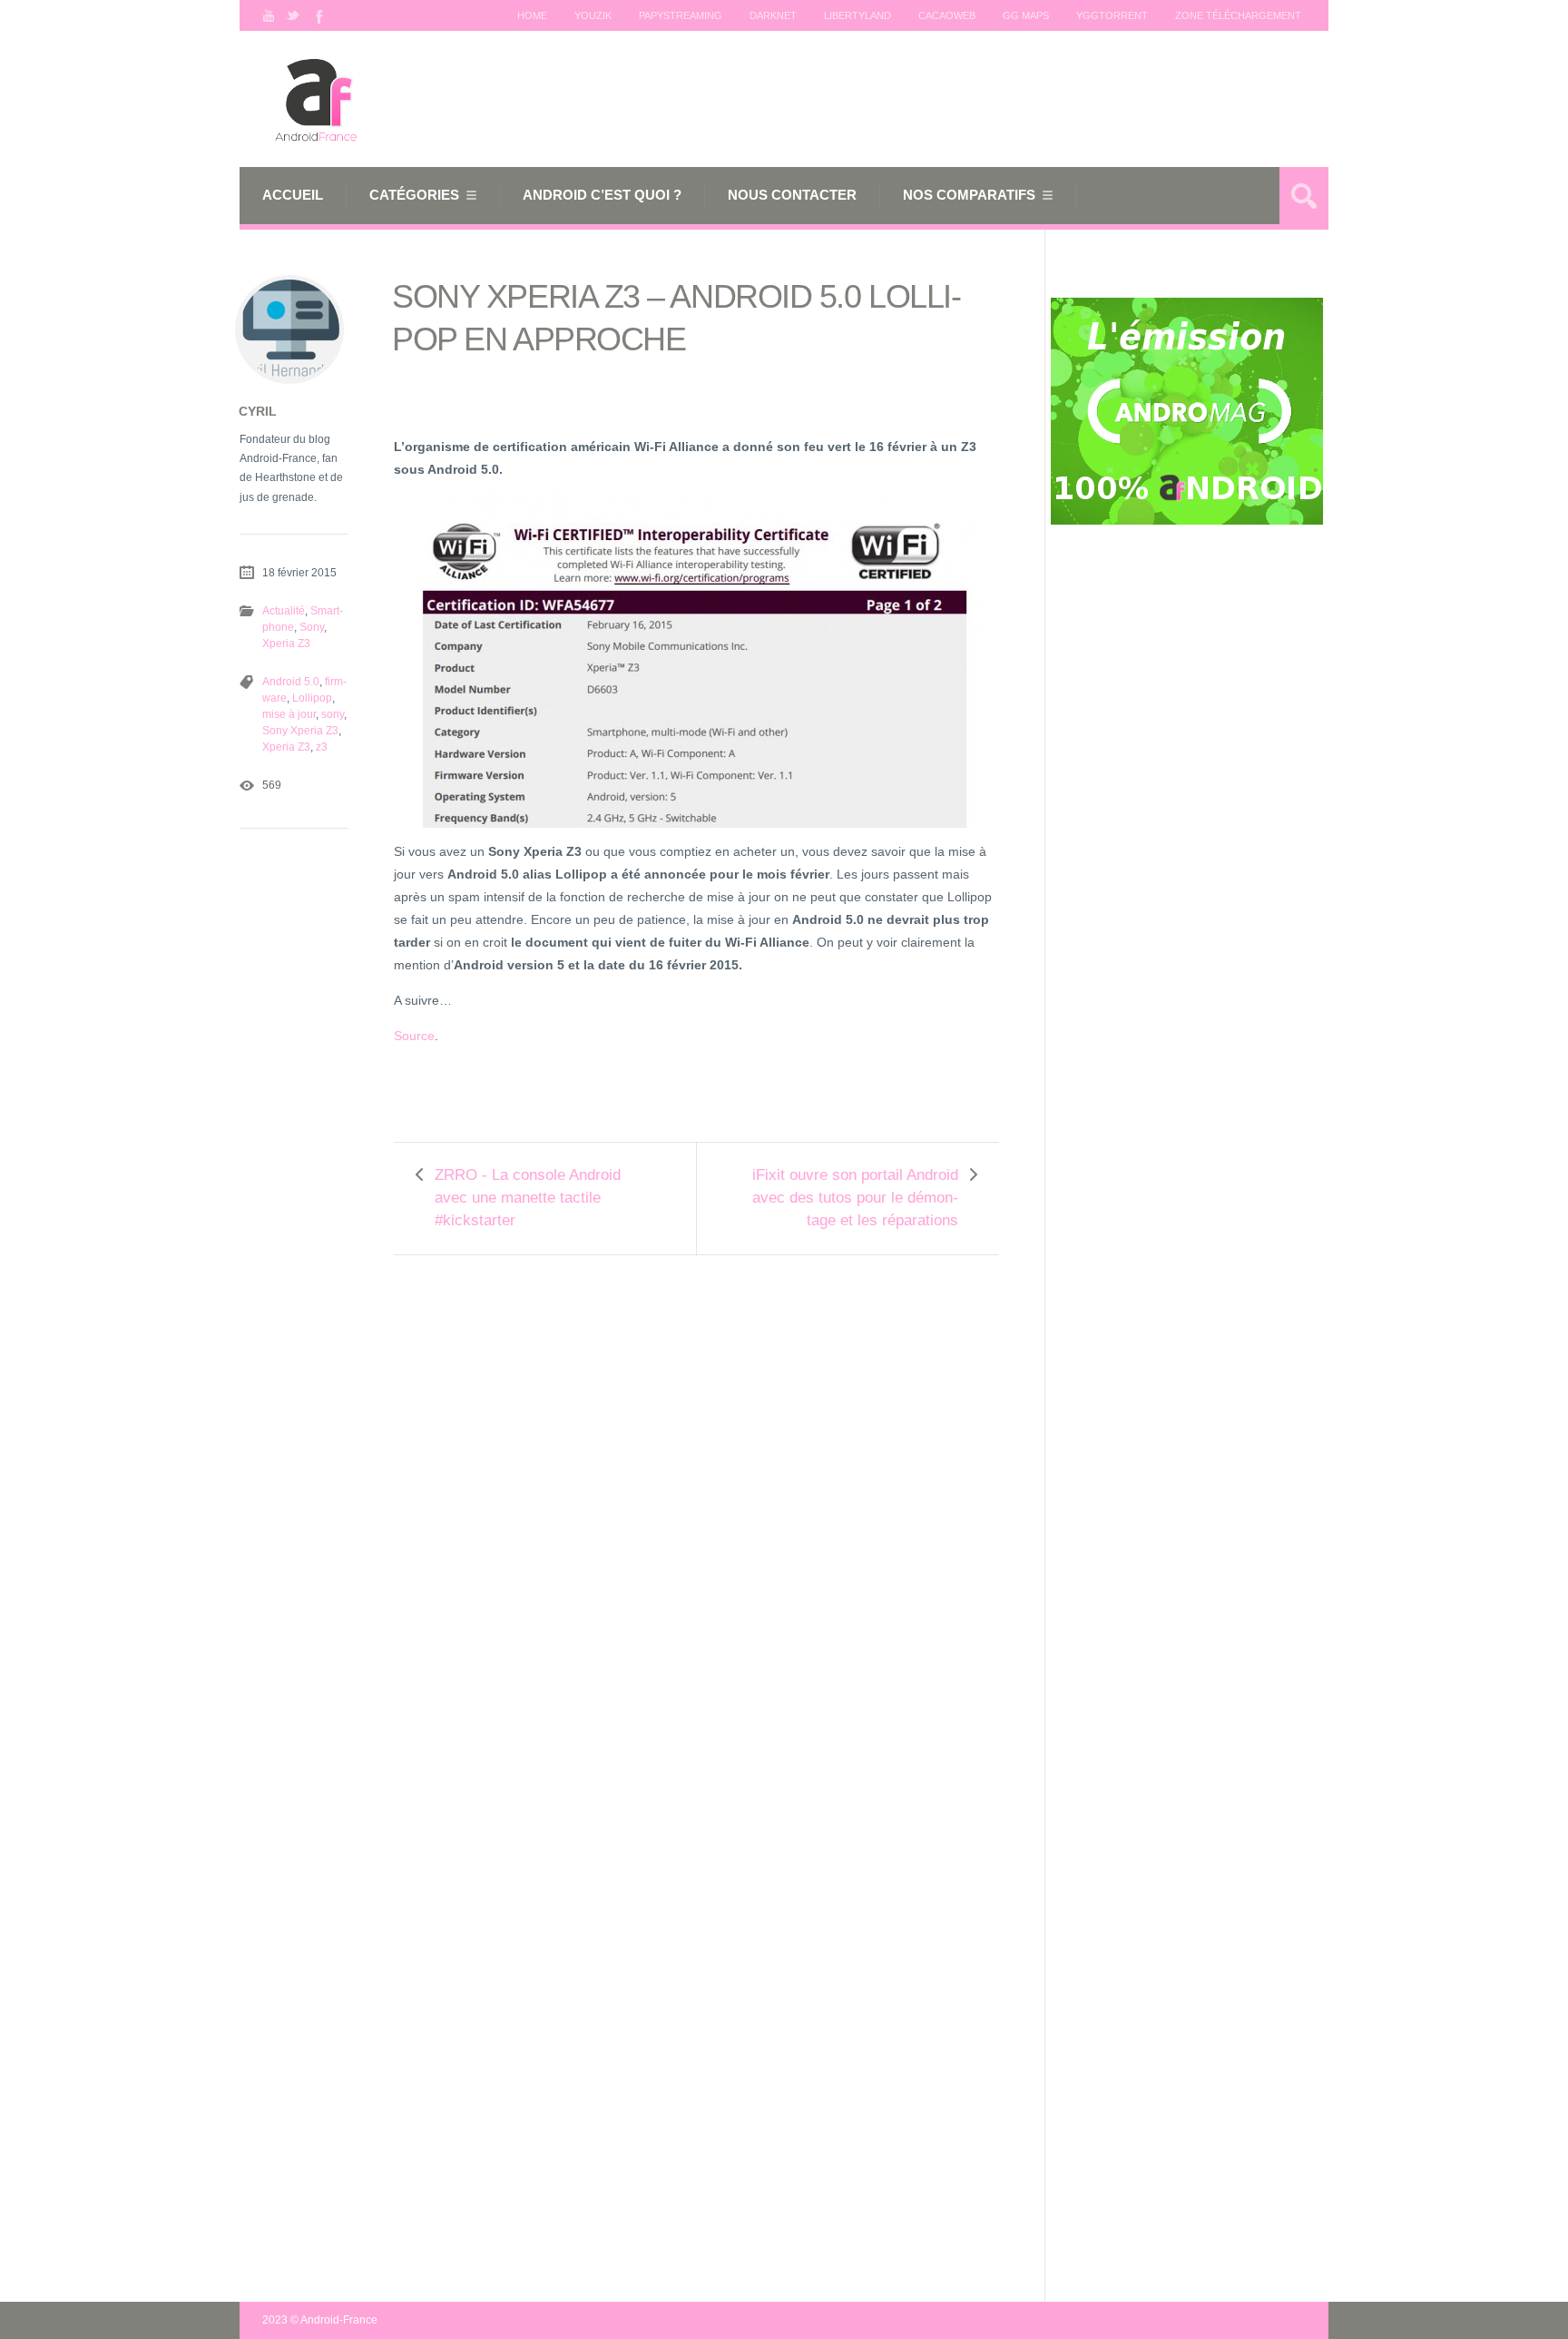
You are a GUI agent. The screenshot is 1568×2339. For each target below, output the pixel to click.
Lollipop (312, 698)
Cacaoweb (947, 15)
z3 (322, 747)
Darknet (773, 15)
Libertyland (857, 15)
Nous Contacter (792, 195)
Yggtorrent (1112, 15)
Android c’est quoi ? (602, 195)
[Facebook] (318, 15)
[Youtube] (269, 15)
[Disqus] (696, 1505)
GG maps (1026, 15)
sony (333, 714)
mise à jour (289, 714)
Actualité (284, 611)
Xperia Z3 (286, 644)
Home (532, 15)
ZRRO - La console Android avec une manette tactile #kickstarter (528, 1198)
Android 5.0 (291, 682)
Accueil (293, 195)
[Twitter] (293, 15)
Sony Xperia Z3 (300, 731)
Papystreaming (681, 15)
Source (414, 1036)
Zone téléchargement (1238, 15)
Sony (312, 627)
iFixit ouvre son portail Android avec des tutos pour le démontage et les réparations (855, 1198)
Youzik (593, 15)
